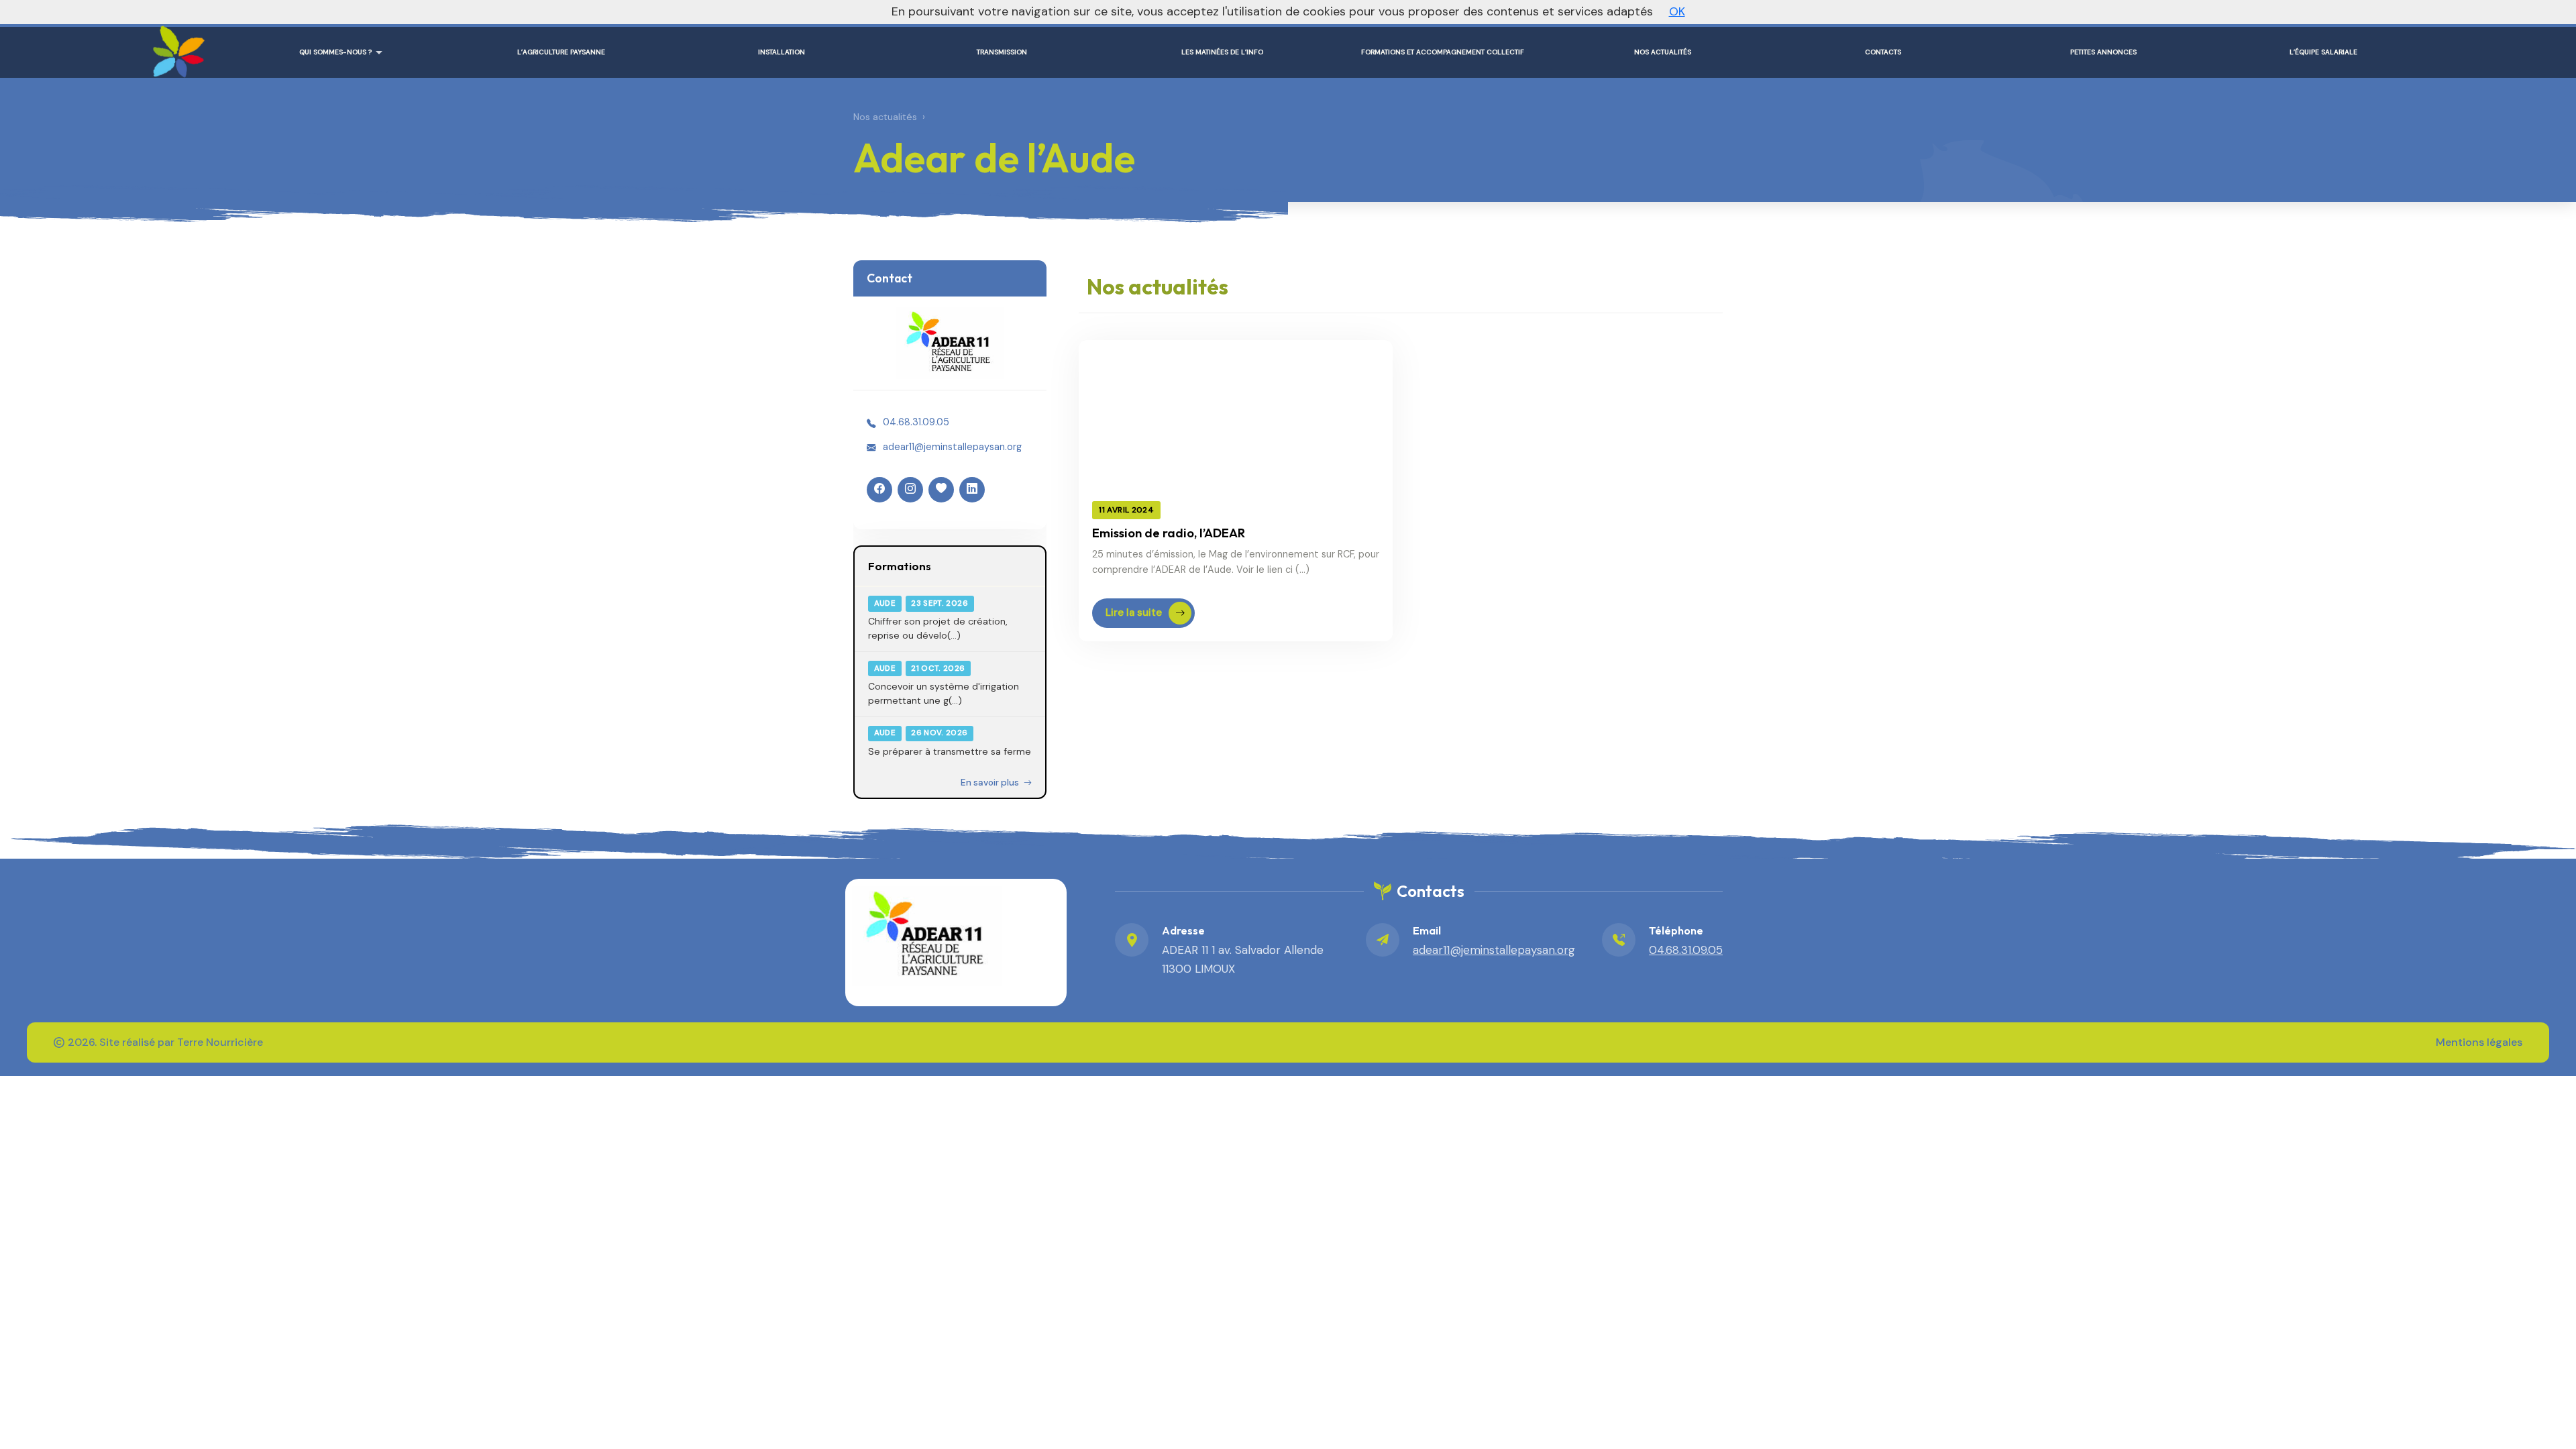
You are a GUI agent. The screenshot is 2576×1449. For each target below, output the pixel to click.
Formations (900, 566)
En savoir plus (991, 783)
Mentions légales (2479, 1042)
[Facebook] (879, 490)
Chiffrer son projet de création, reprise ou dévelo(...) (938, 628)
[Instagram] (910, 490)
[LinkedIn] (972, 490)
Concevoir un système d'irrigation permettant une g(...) (944, 693)
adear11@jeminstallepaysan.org (952, 447)
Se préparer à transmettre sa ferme (950, 751)
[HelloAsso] (941, 490)
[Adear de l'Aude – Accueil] (176, 47)
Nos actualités (885, 117)
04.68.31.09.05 (916, 422)
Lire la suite (1134, 612)
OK (1677, 11)
